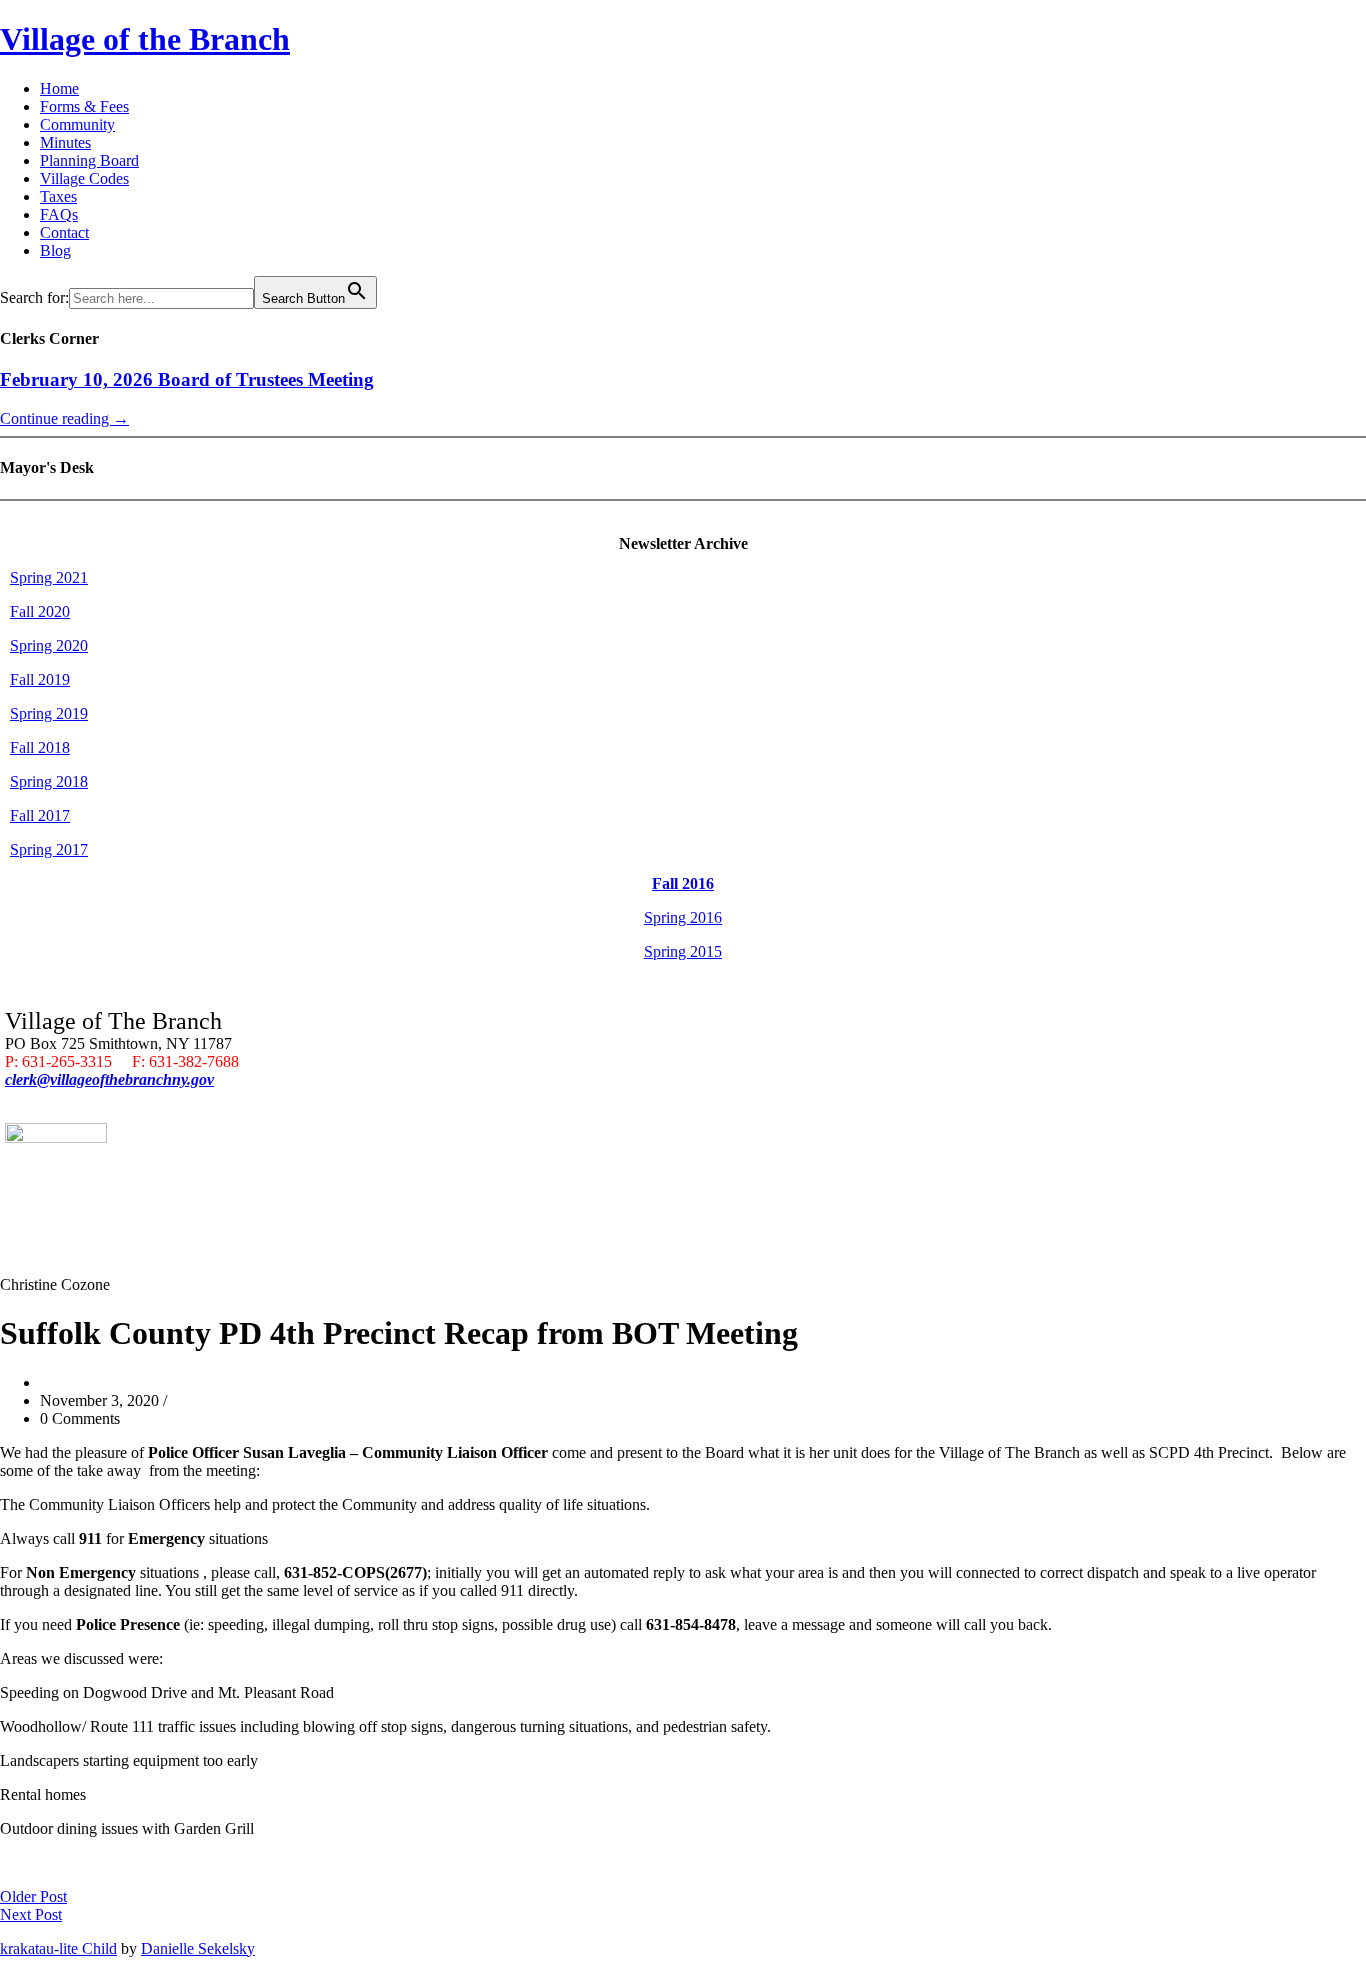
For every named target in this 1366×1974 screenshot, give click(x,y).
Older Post (33, 1896)
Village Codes (84, 178)
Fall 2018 (40, 747)
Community (77, 124)
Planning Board (89, 160)
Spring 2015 (683, 951)
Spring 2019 (49, 713)
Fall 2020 (40, 611)
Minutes (65, 142)
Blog (55, 250)
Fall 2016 (683, 883)
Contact (64, 232)
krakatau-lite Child (58, 1948)
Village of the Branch (145, 39)
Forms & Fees (84, 106)
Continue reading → (64, 418)
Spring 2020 (49, 645)
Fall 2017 (40, 815)
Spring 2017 (49, 849)
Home (59, 88)
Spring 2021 (49, 577)
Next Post (31, 1914)
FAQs (59, 214)
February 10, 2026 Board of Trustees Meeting (187, 379)
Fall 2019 (40, 679)
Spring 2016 (683, 917)
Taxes (58, 196)
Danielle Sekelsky (198, 1948)
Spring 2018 (49, 781)
